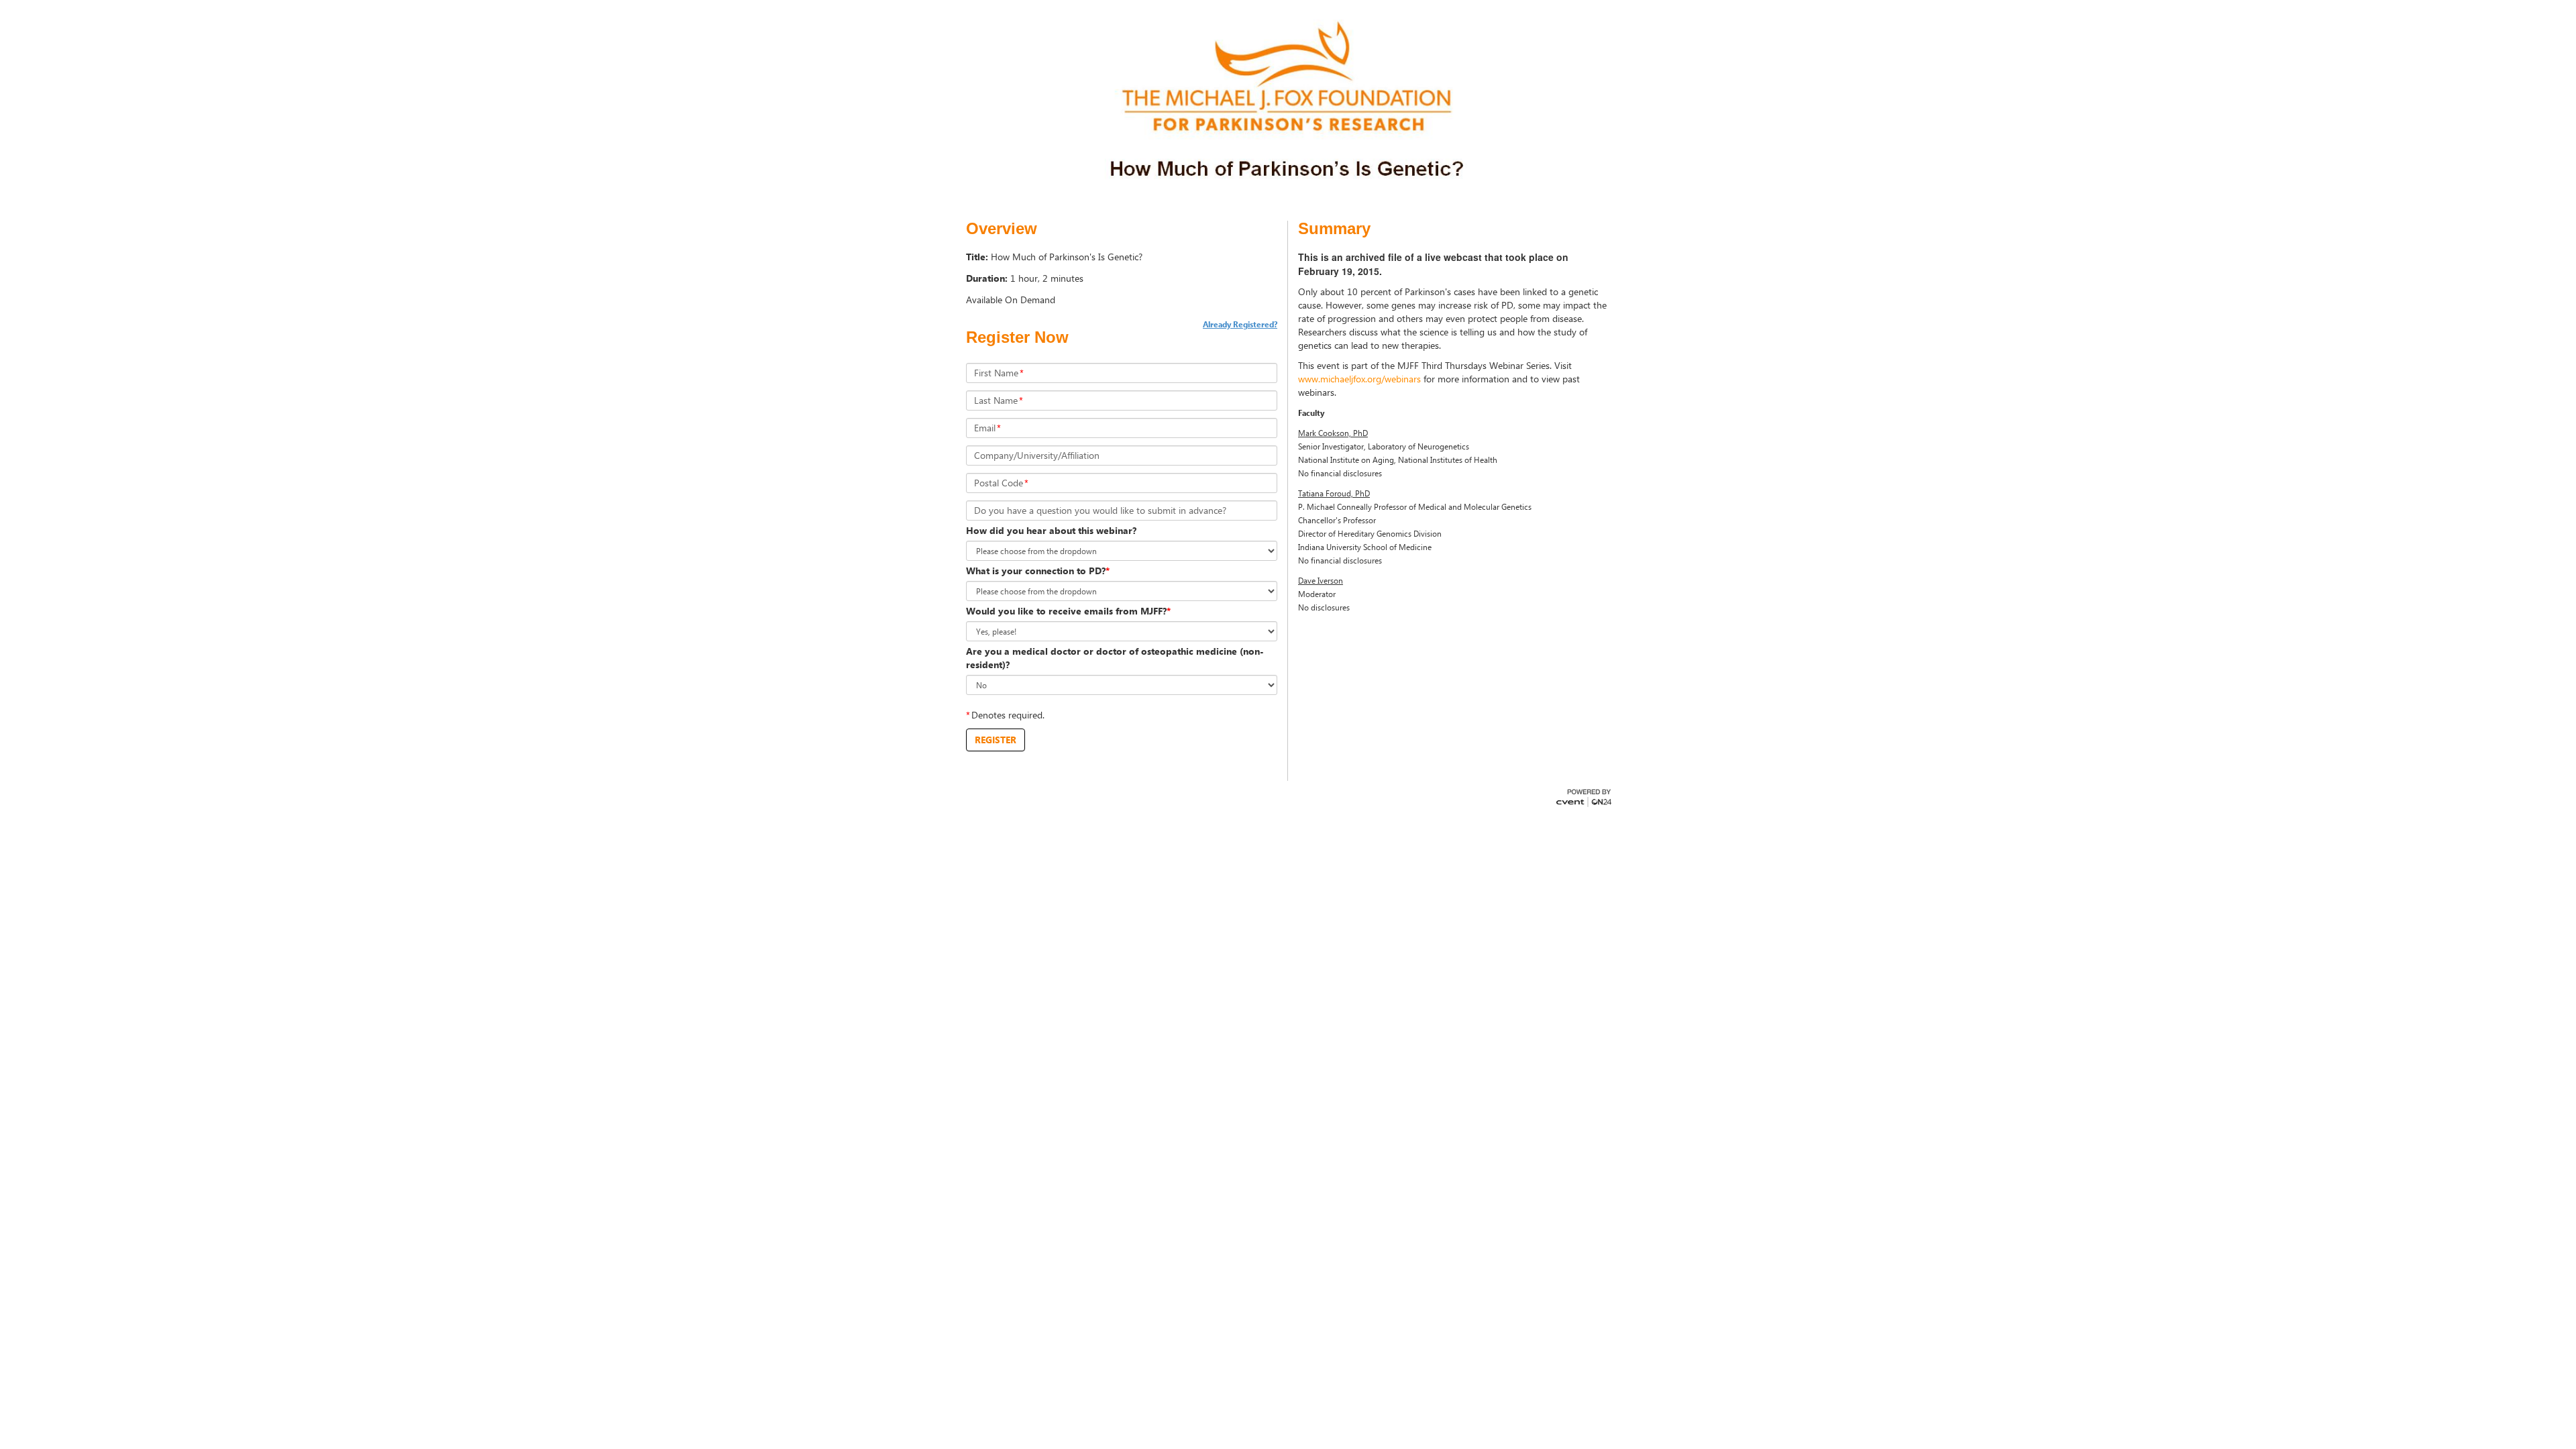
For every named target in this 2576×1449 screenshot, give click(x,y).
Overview (1002, 229)
